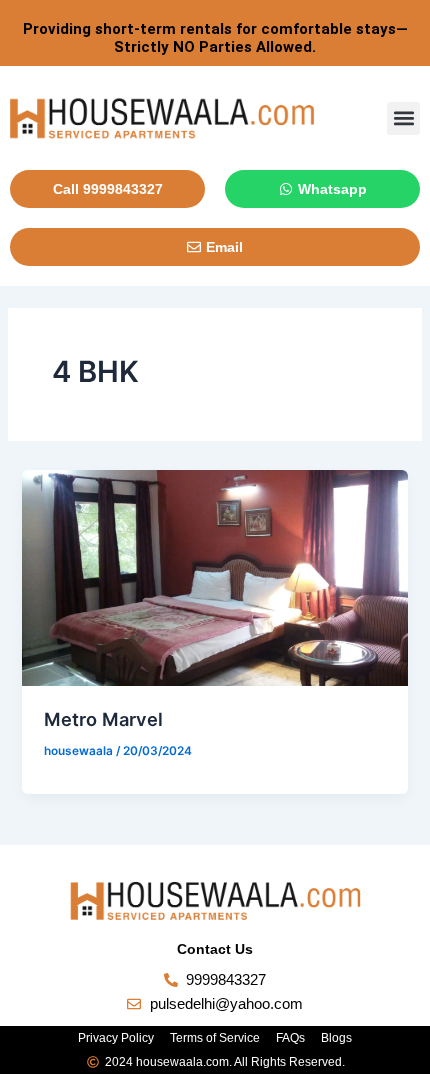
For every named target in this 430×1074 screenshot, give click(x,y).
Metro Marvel (103, 719)
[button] (403, 118)
